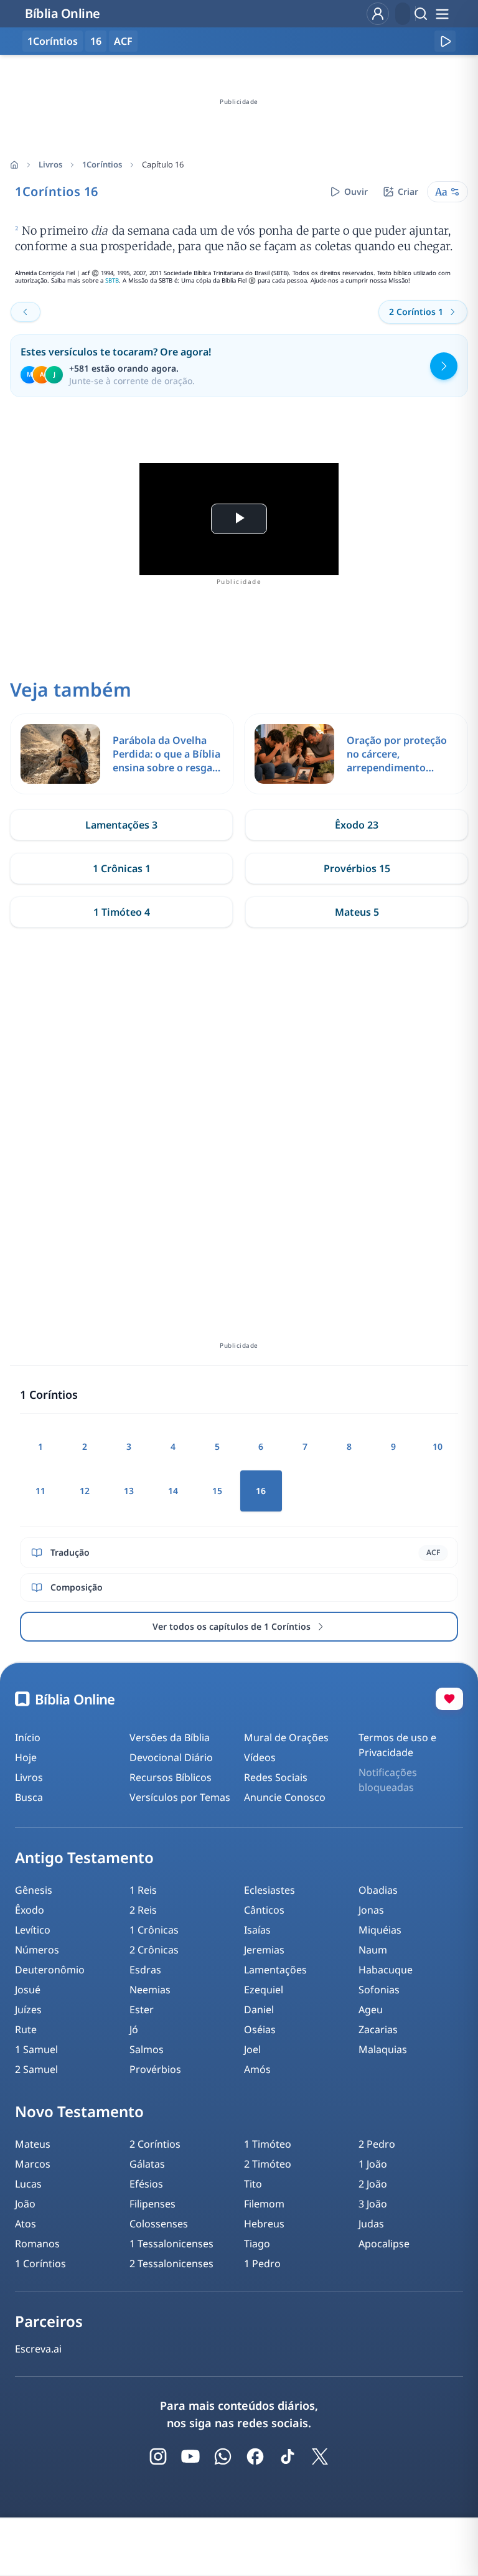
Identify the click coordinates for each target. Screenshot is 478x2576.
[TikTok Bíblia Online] (288, 2456)
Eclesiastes (269, 1890)
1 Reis (143, 1890)
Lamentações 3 (121, 825)
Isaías (257, 1930)
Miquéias (380, 1930)
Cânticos (264, 1910)
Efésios (146, 2184)
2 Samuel (36, 2069)
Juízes (28, 2010)
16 (96, 41)
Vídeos (260, 1757)
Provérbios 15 (357, 868)
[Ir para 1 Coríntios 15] (26, 312)
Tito (253, 2184)
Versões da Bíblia (170, 1737)
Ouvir (356, 191)
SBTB (112, 280)
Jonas (371, 1910)
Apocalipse (384, 2244)
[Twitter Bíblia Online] (320, 2456)
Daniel (259, 2010)
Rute (26, 2029)
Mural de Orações (286, 1737)
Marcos (33, 2164)
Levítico (33, 1930)
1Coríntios (102, 164)
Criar (408, 191)
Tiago (257, 2244)
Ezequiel (264, 1990)
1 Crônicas (154, 1930)
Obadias (378, 1890)
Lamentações (275, 1970)
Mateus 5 (357, 912)
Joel (252, 2049)
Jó (134, 2029)
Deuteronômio (50, 1970)
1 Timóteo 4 (122, 912)
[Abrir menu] (442, 14)
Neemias (150, 1990)
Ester (142, 2010)
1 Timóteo (268, 2144)
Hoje (26, 1757)
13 (129, 1491)
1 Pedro (262, 2263)
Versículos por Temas (180, 1797)
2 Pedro (377, 2144)
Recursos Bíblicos (171, 1777)
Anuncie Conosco (285, 1797)
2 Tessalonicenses (171, 2263)
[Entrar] (378, 14)
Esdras (145, 1970)
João (25, 2204)
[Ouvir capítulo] (445, 41)
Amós (257, 2069)
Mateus (33, 2144)
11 (40, 1491)
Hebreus (264, 2224)
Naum (373, 1950)
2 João (373, 2184)
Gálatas (147, 2164)
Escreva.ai (38, 2349)
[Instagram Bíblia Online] (158, 2456)
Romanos (37, 2244)
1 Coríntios (40, 2263)
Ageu (371, 2010)
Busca (29, 1797)
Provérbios (155, 2069)
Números (37, 1950)
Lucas (28, 2184)
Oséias (260, 2029)
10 (438, 1446)
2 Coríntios (155, 2144)
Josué (28, 1990)
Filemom (264, 2204)
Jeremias (264, 1950)
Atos (26, 2224)
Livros (50, 164)
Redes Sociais (276, 1777)
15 (217, 1491)
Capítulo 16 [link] (163, 164)
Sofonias (379, 1990)
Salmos (147, 2049)
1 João (373, 2164)
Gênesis (34, 1890)
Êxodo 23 (357, 825)
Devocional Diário (171, 1757)
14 (173, 1491)
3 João (373, 2204)
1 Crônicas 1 (122, 868)
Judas (371, 2224)
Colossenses (159, 2224)
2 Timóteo (268, 2164)
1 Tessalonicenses (171, 2244)
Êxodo (30, 1910)
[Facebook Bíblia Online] (255, 2456)
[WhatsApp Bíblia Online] (223, 2456)
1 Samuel (36, 2049)
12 (85, 1491)
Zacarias (378, 2029)
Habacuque (386, 1970)
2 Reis (143, 1910)
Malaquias (383, 2049)
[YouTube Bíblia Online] (190, 2456)
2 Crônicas (154, 1950)
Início (28, 1737)
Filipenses (152, 2204)
